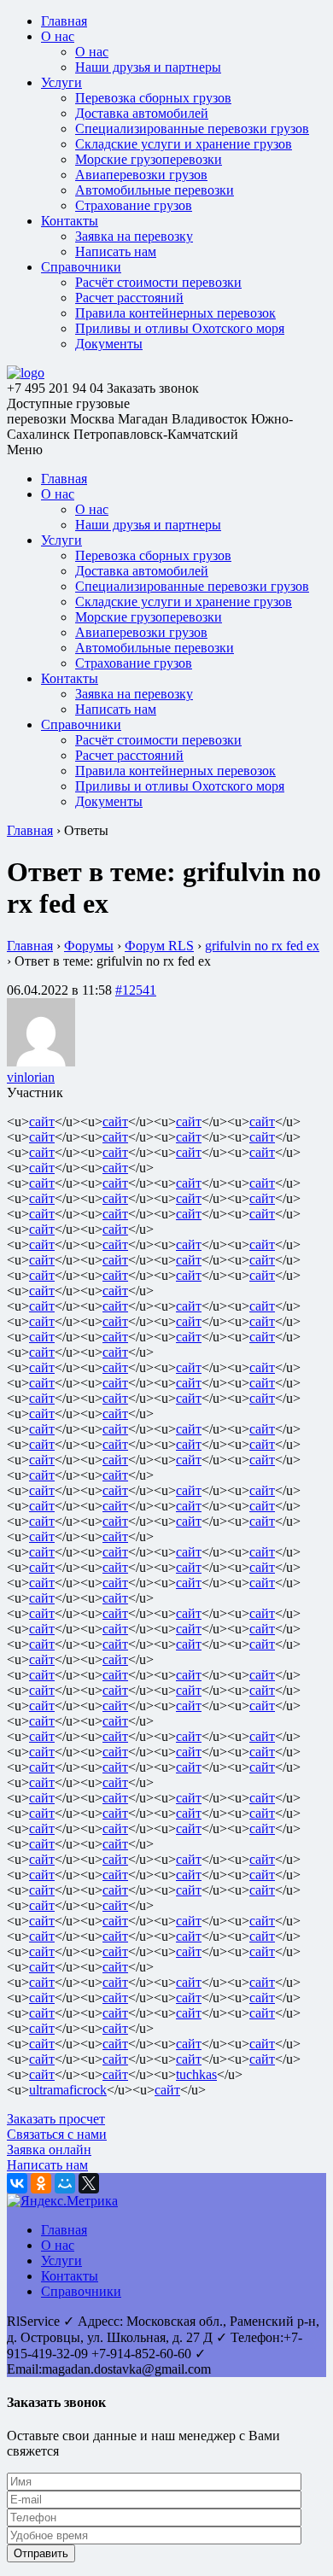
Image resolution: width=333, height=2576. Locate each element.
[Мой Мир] (65, 2183)
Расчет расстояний (129, 298)
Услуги (61, 82)
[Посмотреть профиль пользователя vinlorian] (41, 1062)
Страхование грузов (134, 205)
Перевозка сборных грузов (153, 98)
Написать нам (116, 251)
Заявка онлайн (49, 2150)
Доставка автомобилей (142, 113)
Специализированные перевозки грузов (192, 129)
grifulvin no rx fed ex (262, 946)
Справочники (81, 267)
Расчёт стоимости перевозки (158, 282)
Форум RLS (159, 946)
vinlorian (31, 1077)
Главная (64, 21)
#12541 (136, 990)
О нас (58, 36)
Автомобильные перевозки (155, 190)
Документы (109, 344)
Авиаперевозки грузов (141, 175)
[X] (89, 2183)
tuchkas (196, 2074)
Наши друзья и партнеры (148, 67)
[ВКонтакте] (17, 2183)
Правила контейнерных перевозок (175, 313)
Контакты (70, 221)
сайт (42, 1122)
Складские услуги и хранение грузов (184, 144)
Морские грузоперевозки (149, 159)
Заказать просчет (56, 2119)
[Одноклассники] (41, 2183)
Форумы (89, 946)
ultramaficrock (68, 2090)
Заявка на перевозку (134, 236)
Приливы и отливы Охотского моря (180, 328)
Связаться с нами (57, 2134)
